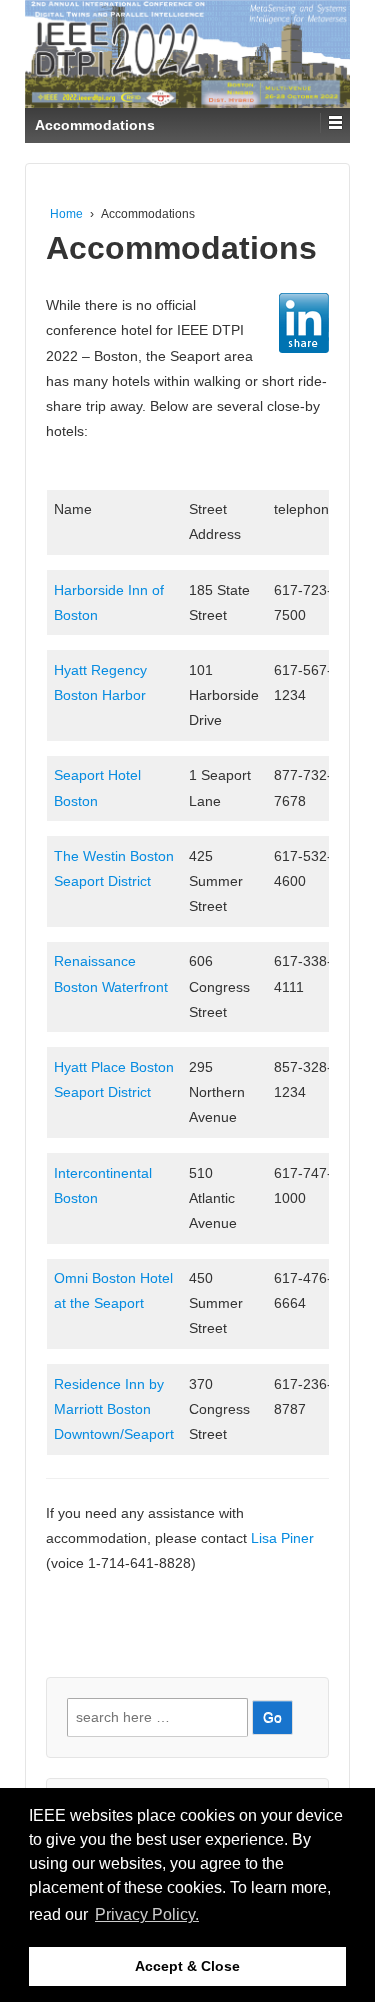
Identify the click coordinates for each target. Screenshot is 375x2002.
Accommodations (181, 248)
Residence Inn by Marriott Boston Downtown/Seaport (114, 1409)
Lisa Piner (282, 1538)
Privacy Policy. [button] (147, 1914)
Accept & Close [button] (187, 1966)
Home (66, 214)
